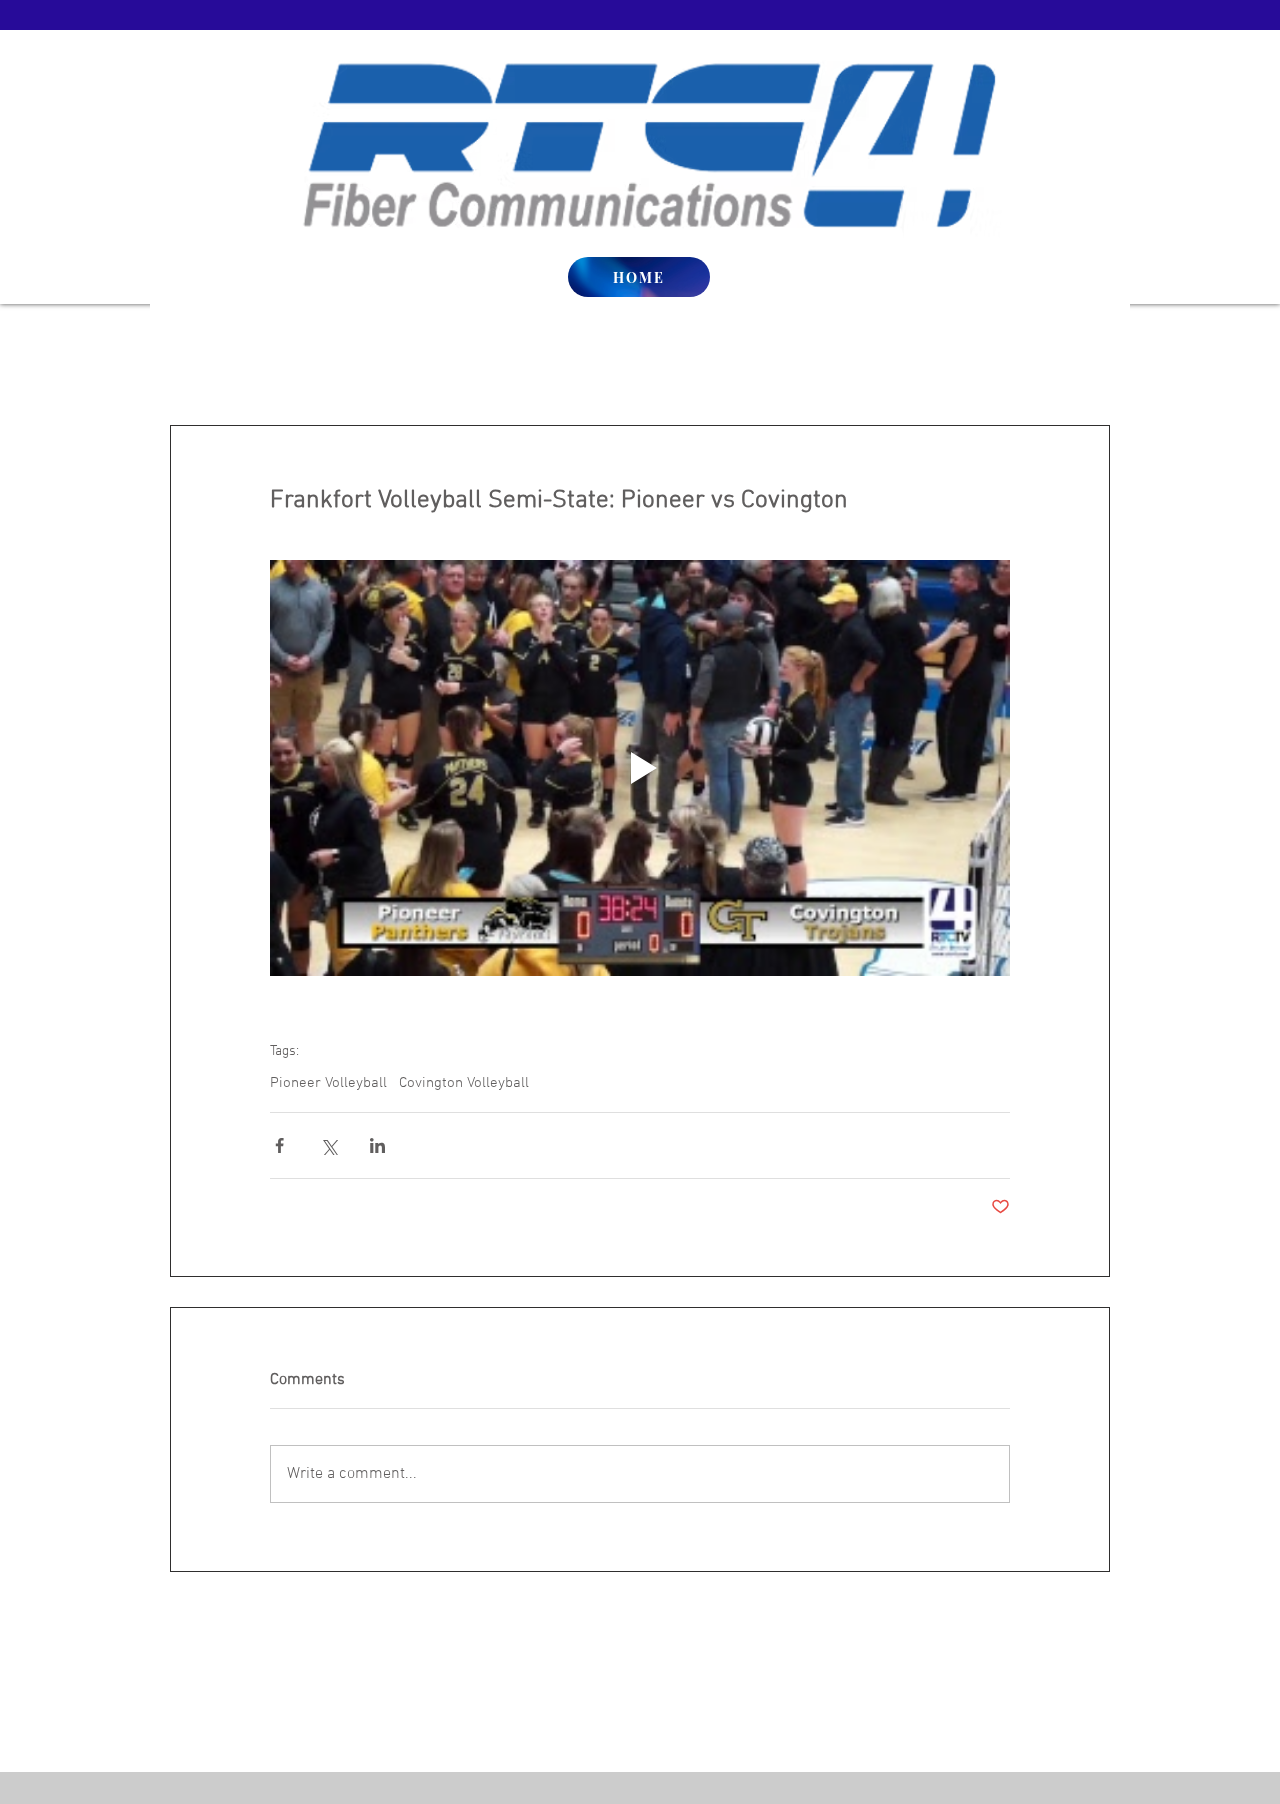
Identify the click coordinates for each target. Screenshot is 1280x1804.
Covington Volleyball (464, 1083)
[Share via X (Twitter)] (328, 1145)
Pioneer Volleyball (328, 1083)
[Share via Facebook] (279, 1145)
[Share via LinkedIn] (377, 1145)
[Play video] (640, 768)
